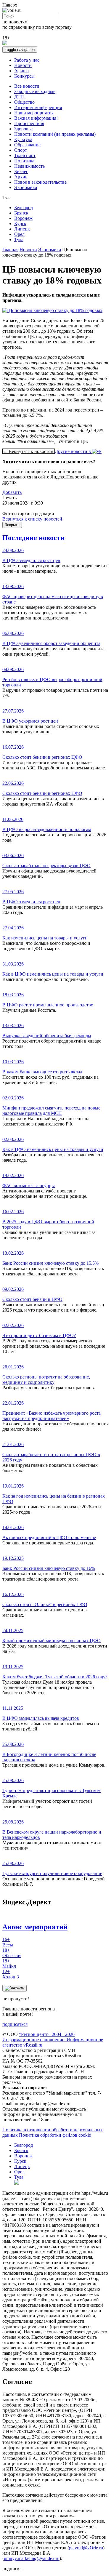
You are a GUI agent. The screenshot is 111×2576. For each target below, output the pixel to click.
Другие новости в (73, 451)
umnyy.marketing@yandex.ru (32, 2558)
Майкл (9, 1963)
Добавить (12, 492)
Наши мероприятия (34, 113)
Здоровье (23, 129)
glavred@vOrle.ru (86, 2548)
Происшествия (29, 123)
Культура (23, 139)
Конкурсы (24, 76)
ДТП (19, 97)
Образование (27, 145)
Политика (24, 161)
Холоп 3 (11, 1974)
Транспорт (25, 155)
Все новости (27, 86)
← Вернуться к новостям (29, 451)
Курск (20, 224)
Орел (19, 234)
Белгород (24, 208)
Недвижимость (29, 166)
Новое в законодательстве (40, 182)
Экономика (26, 187)
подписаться (15, 2024)
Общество (24, 102)
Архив (21, 177)
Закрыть (12, 525)
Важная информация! (36, 118)
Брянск (21, 213)
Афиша (21, 71)
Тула (19, 240)
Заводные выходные (35, 91)
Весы (8, 1942)
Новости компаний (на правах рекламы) (55, 134)
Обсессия (12, 1953)
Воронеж (23, 218)
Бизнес (21, 171)
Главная (10, 250)
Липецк (22, 229)
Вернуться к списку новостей (32, 519)
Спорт (21, 150)
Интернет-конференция (38, 107)
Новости (23, 65)
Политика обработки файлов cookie (55, 2135)
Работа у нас (27, 60)
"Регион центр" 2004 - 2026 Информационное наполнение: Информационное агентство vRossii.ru (53, 2040)
